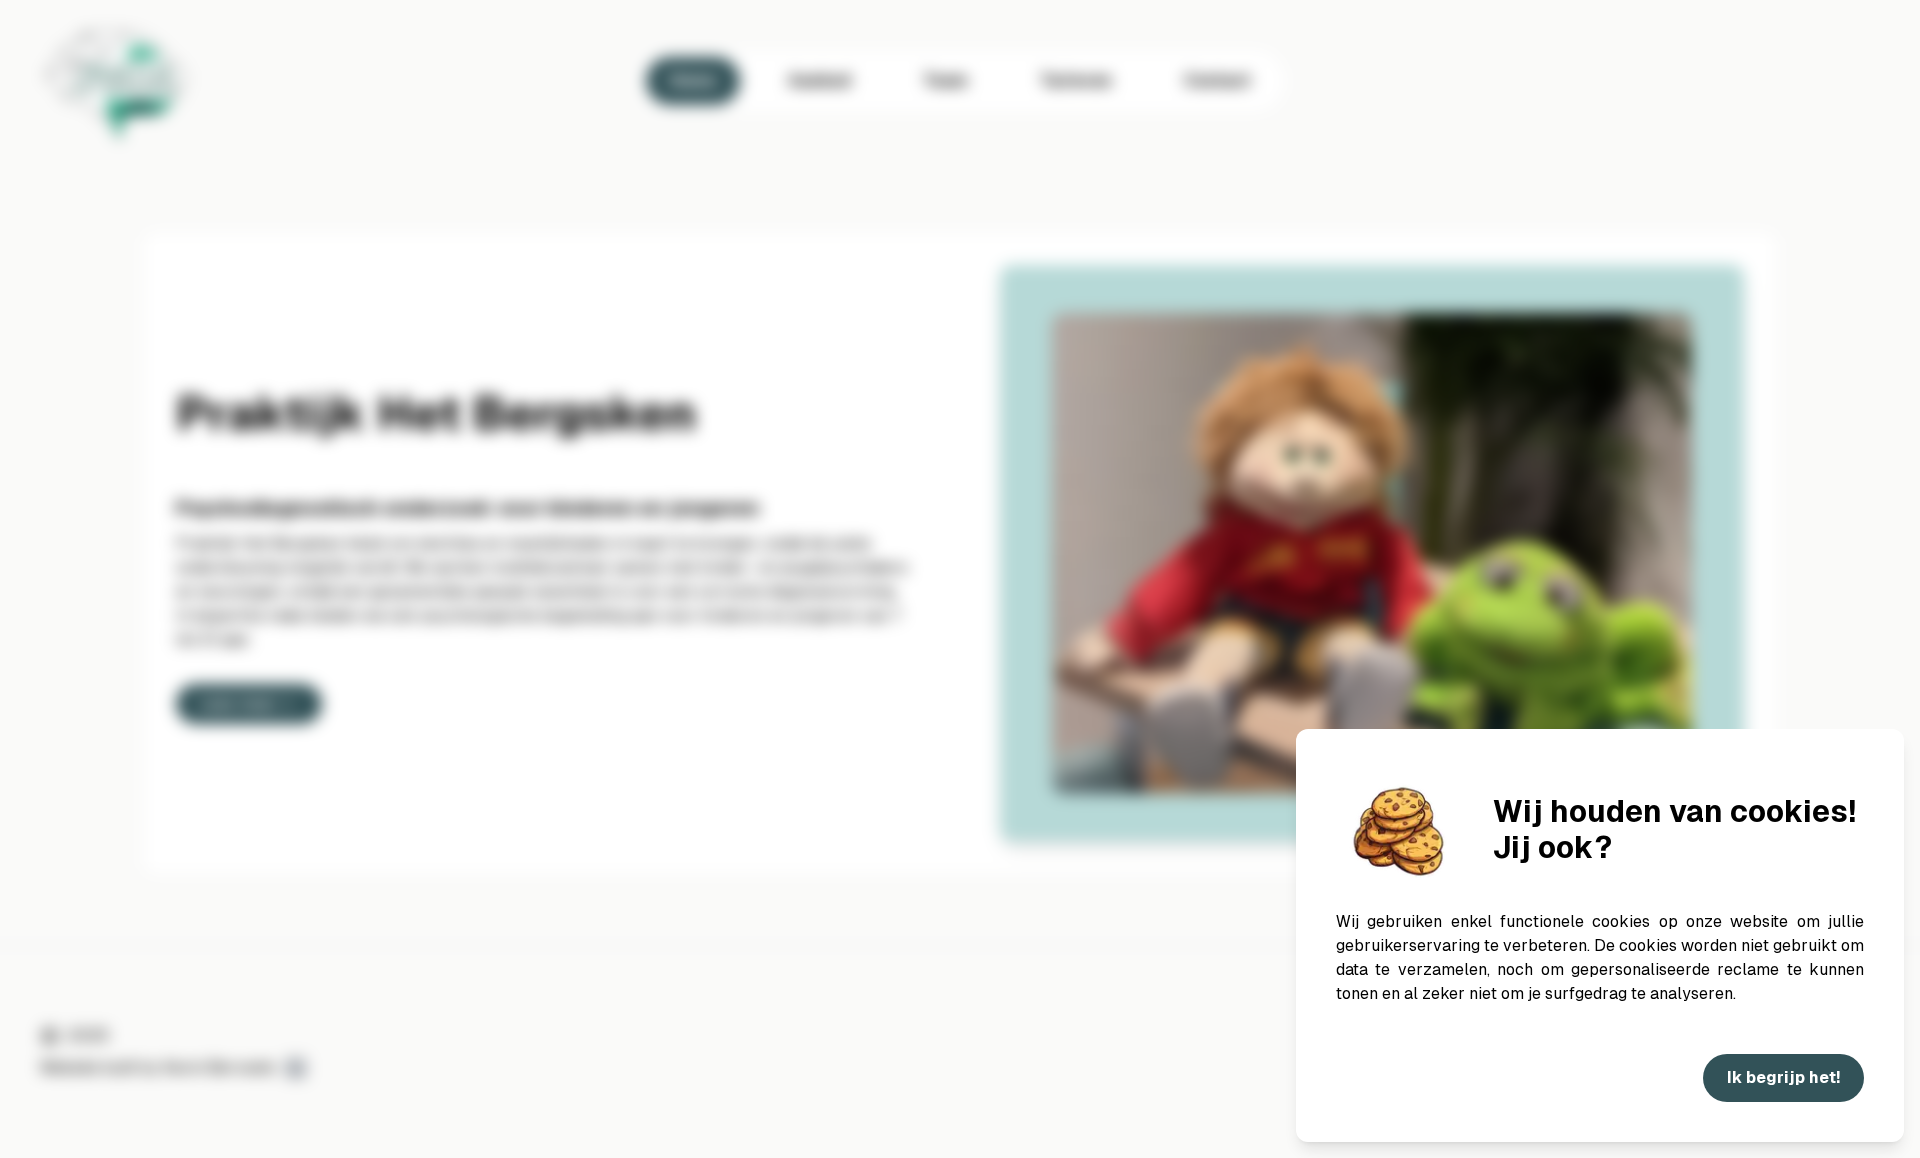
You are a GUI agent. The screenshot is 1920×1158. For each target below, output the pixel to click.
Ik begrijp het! (1783, 1077)
